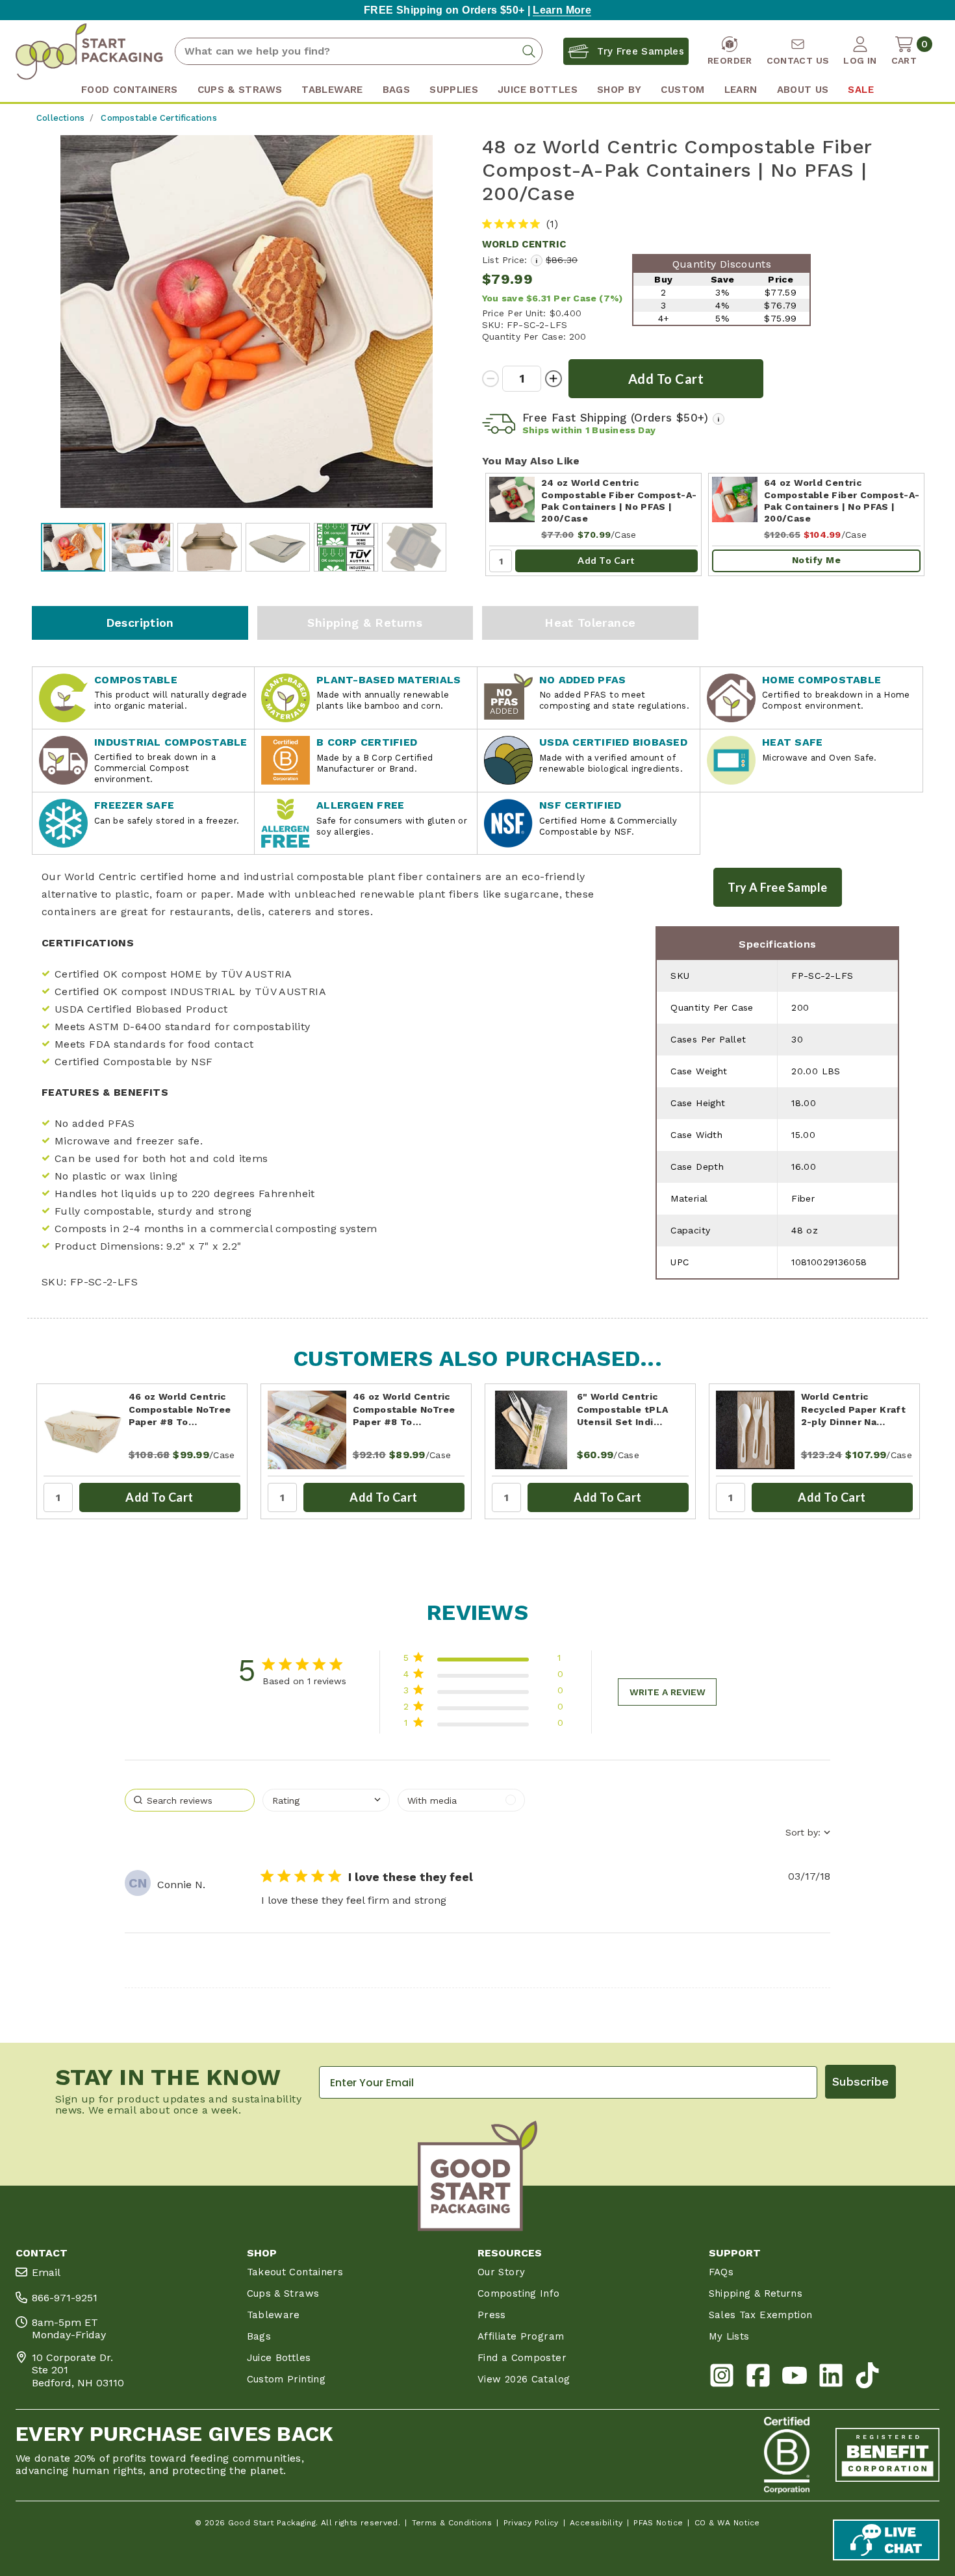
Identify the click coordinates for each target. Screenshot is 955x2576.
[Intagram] (722, 2378)
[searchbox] (190, 1800)
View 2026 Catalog (524, 2379)
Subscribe (860, 2081)
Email (46, 2272)
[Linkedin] (831, 2378)
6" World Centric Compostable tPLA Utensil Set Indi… (623, 1409)
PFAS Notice (658, 2523)
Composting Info (519, 2293)
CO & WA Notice (727, 2523)
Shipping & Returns (365, 623)
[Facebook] (758, 2378)
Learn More (562, 10)
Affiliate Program (521, 2336)
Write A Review (668, 1692)
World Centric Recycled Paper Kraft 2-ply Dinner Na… (853, 1409)
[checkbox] (461, 1800)
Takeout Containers (295, 2272)
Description (140, 623)
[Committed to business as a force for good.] (787, 2455)
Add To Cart (606, 560)
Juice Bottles (279, 2358)
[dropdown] (326, 1800)
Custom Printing (286, 2379)
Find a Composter (522, 2358)
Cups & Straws (283, 2293)
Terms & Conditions (452, 2523)
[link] (483, 1725)
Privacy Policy (531, 2523)
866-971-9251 (65, 2298)
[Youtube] (795, 2378)
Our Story (501, 2272)
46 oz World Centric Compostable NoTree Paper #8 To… (180, 1409)
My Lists (729, 2336)
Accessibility (596, 2523)
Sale (860, 90)
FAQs (721, 2272)
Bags (259, 2336)
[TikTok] (867, 2378)
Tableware (274, 2315)
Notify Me (817, 560)
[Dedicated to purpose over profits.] (887, 2455)
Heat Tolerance (590, 623)
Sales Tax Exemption (761, 2315)
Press (492, 2315)
